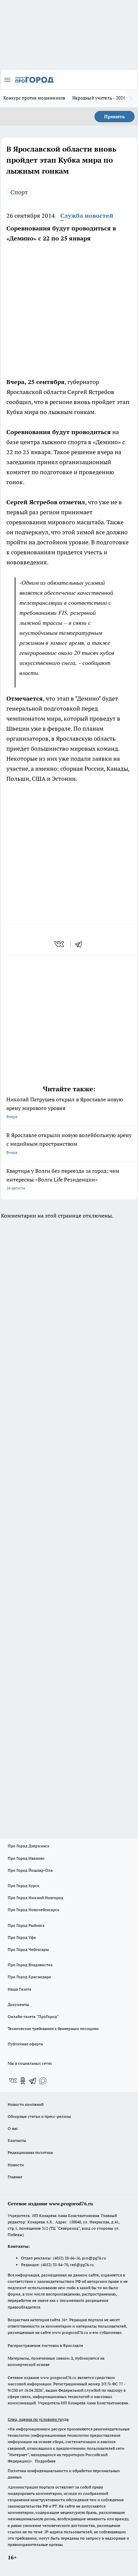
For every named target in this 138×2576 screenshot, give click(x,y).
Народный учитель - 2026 (99, 98)
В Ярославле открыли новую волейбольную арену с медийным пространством (69, 1143)
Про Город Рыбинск (26, 1925)
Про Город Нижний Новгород (36, 1898)
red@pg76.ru (82, 2265)
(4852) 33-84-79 (54, 2265)
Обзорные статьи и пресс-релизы (39, 2116)
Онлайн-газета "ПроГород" (33, 2016)
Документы (18, 2004)
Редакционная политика (30, 2152)
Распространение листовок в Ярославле (45, 2345)
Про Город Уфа (22, 1937)
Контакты (17, 2140)
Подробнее (45, 2461)
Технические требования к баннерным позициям (53, 2029)
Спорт (19, 192)
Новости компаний (26, 2104)
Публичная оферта (25, 2044)
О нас (13, 2128)
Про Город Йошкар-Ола (30, 1870)
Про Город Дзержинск (28, 1846)
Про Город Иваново (26, 1858)
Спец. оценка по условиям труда (38, 2419)
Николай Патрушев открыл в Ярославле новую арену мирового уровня (65, 1108)
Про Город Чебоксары (28, 1949)
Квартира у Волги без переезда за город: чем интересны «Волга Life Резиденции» (63, 1179)
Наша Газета (19, 1989)
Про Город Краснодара (29, 1977)
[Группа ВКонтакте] (13, 2081)
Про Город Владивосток (30, 1965)
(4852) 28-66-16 (66, 2258)
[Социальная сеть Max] (43, 2081)
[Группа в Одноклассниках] (23, 2081)
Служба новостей (87, 216)
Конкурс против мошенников (34, 98)
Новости (16, 2165)
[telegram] (81, 944)
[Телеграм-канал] (33, 2081)
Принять (115, 117)
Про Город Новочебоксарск (33, 1910)
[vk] (60, 944)
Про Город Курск (23, 1886)
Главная (15, 2177)
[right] (131, 99)
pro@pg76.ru (94, 2258)
